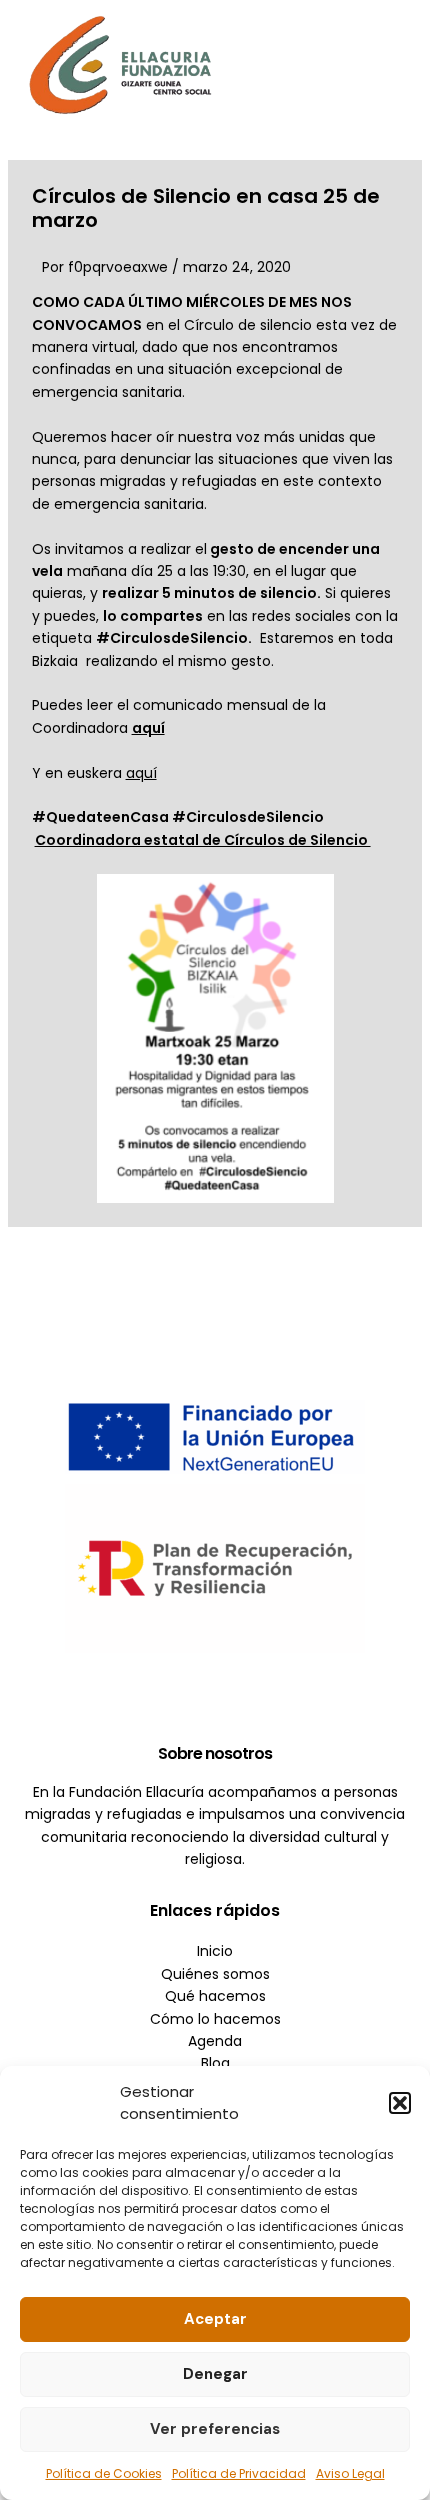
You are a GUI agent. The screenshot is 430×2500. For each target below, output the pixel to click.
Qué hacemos (215, 1996)
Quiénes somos (215, 1974)
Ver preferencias (215, 2429)
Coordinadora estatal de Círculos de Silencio (203, 840)
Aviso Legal (350, 2473)
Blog (215, 2063)
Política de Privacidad (239, 2473)
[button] (400, 2103)
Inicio (215, 1951)
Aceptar (215, 2319)
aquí (141, 773)
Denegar (215, 2374)
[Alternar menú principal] (385, 64)
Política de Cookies (104, 2473)
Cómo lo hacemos (215, 2019)
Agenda (215, 2041)
